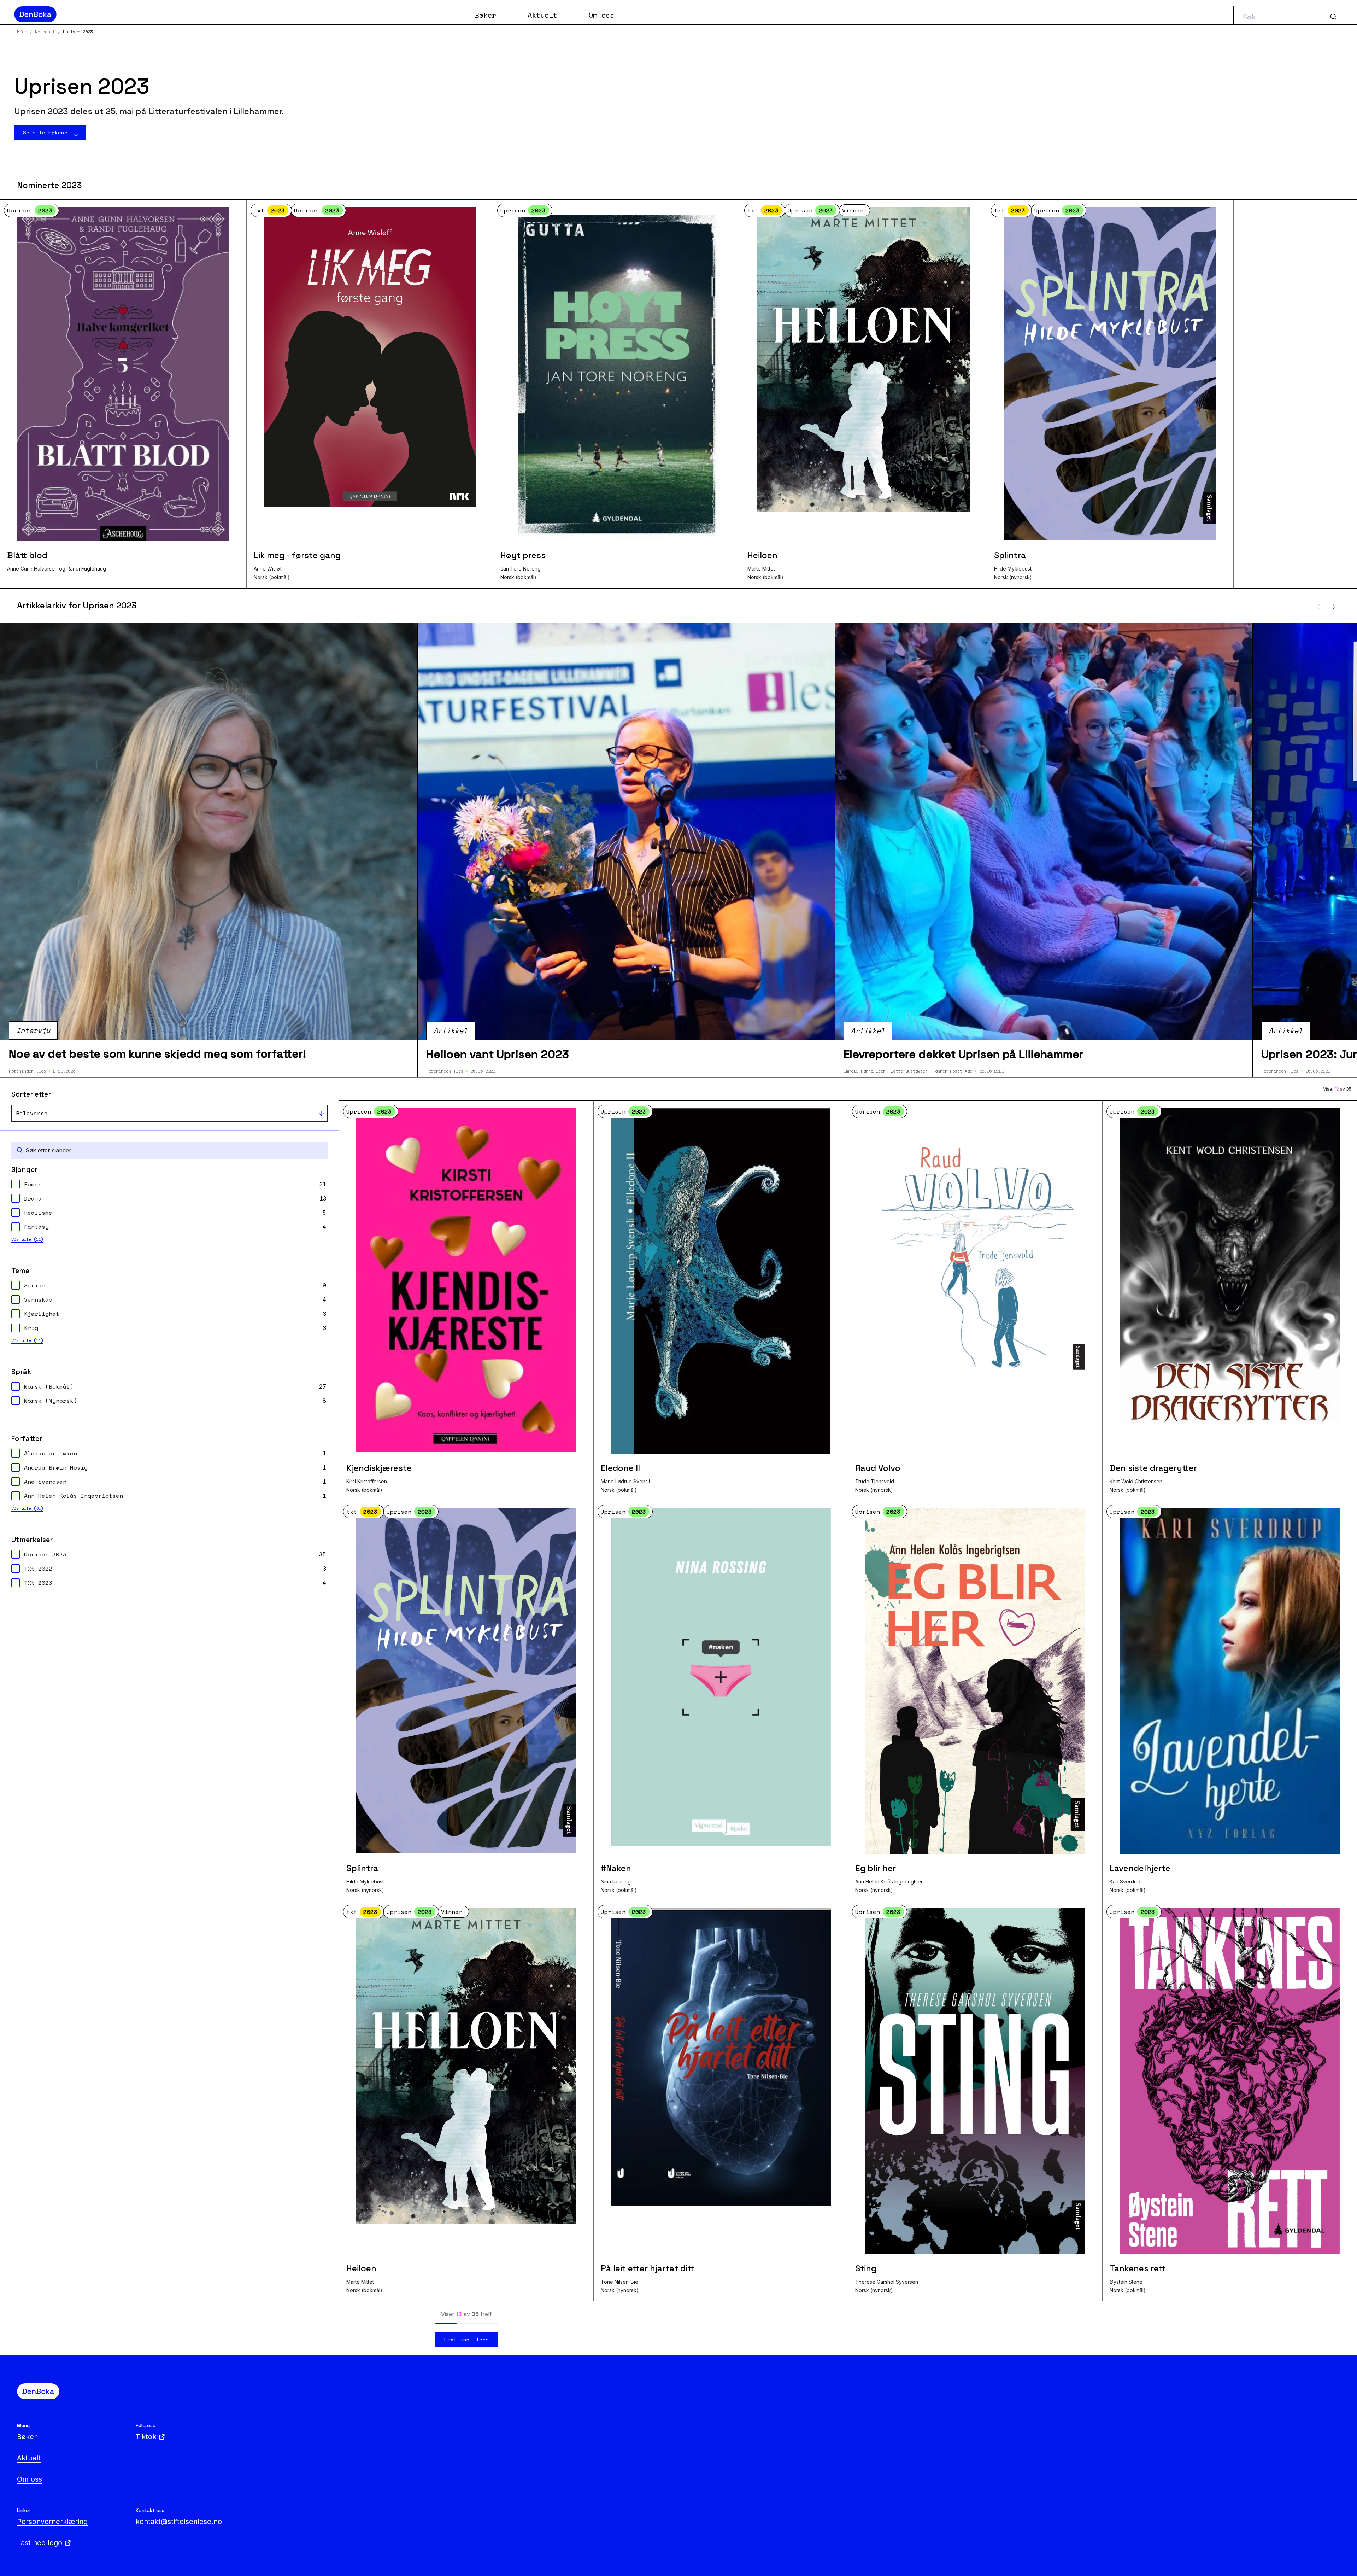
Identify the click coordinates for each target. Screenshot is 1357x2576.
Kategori (45, 32)
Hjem (22, 32)
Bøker (486, 15)
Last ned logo (40, 2543)
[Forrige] (1319, 607)
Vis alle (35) (27, 1508)
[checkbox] (169, 1184)
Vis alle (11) (27, 1239)
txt (269, 210)
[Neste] (1333, 607)
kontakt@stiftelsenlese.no (179, 2522)
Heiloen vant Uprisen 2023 (498, 1054)
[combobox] (1288, 15)
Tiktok (146, 2437)
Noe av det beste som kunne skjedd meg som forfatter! (157, 1054)
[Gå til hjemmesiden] (234, 14)
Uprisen (30, 210)
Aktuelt (542, 15)
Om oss (601, 15)
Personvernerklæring (52, 2522)
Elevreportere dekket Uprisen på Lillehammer (964, 1054)
